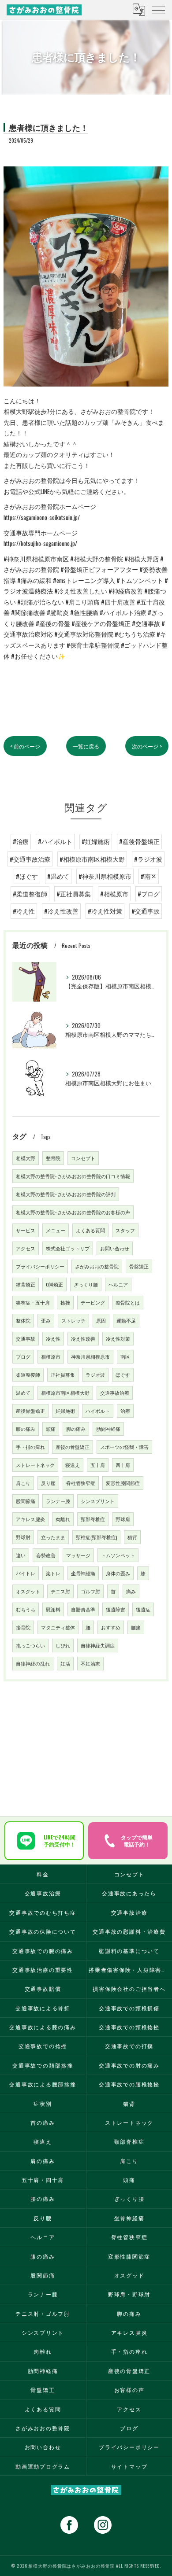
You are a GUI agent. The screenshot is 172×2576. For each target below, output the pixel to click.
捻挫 (65, 1302)
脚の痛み (76, 1429)
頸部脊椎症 (93, 1519)
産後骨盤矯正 (30, 1411)
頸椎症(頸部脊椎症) (96, 1537)
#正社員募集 (74, 894)
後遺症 (143, 1609)
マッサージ (78, 1555)
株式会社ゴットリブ (68, 1248)
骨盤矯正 (139, 1266)
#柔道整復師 (30, 894)
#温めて (58, 876)
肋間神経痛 (108, 1429)
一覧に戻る (86, 746)
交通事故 (26, 1338)
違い (21, 1555)
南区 (125, 1356)
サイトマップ (129, 2466)
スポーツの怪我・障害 (124, 1447)
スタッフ (125, 1230)
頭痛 (51, 1429)
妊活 (65, 1663)
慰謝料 (53, 1609)
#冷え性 (24, 911)
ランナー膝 (58, 1501)
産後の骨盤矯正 (73, 1447)
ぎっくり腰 (86, 1284)
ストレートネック (35, 1465)
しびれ (63, 1645)
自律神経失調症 (98, 1645)
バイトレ (26, 1573)
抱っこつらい (30, 1645)
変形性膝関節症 (123, 1483)
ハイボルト (98, 1411)
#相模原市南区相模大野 (92, 859)
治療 (125, 1411)
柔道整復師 (28, 1375)
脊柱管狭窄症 (81, 1483)
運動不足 (126, 1320)
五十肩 (98, 1465)
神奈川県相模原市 (90, 1356)
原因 (101, 1320)
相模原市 (51, 1356)
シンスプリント (98, 1501)
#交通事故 (146, 911)
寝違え (73, 1465)
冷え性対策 (118, 1338)
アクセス (26, 1248)
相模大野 (26, 1158)
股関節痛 (26, 1501)
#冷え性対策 (105, 911)
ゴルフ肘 (90, 1591)
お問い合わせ (115, 1248)
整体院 (23, 1320)
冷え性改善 (83, 1338)
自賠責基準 (83, 1609)
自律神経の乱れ (33, 1663)
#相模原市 (114, 894)
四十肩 (123, 1465)
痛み (131, 1591)
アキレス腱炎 (30, 1519)
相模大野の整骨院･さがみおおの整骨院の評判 (66, 1194)
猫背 (132, 1537)
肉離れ (63, 1519)
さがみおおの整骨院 (97, 1266)
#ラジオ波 (148, 859)
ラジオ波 (95, 1375)
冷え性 (53, 1338)
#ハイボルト (55, 841)
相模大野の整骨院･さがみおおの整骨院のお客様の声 (73, 1212)
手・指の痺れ (30, 1447)
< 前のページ (25, 746)
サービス (26, 1230)
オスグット (28, 1591)
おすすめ (111, 1627)
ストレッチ (73, 1320)
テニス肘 (60, 1591)
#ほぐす (27, 876)
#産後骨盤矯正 (139, 841)
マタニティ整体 (58, 1627)
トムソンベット (118, 1555)
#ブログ (149, 894)
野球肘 (23, 1537)
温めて (23, 1393)
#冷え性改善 (61, 911)
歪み (46, 1320)
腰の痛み (26, 1429)
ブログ (23, 1356)
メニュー (56, 1230)
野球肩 (123, 1519)
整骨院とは (128, 1302)
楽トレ (53, 1573)
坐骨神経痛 (83, 1573)
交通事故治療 (115, 1393)
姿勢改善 (46, 1555)
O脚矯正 (54, 1284)
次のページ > (147, 746)
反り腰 (48, 1483)
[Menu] (158, 10)
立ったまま (53, 1537)
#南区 (149, 876)
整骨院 (53, 1158)
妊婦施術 (65, 1411)
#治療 (21, 841)
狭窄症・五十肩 (33, 1302)
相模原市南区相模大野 (65, 1393)
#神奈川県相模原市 (105, 876)
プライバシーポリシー (40, 1266)
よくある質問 (90, 1230)
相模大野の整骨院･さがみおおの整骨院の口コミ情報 (73, 1176)
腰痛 (136, 1627)
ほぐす (123, 1375)
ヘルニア (118, 1284)
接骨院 (23, 1627)
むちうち (26, 1609)
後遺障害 (116, 1609)
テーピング (93, 1302)
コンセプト (83, 1158)
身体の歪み (118, 1573)
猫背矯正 (26, 1284)
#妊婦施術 (96, 841)
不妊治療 (90, 1663)
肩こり (23, 1483)
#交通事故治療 (30, 859)
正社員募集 (63, 1375)
